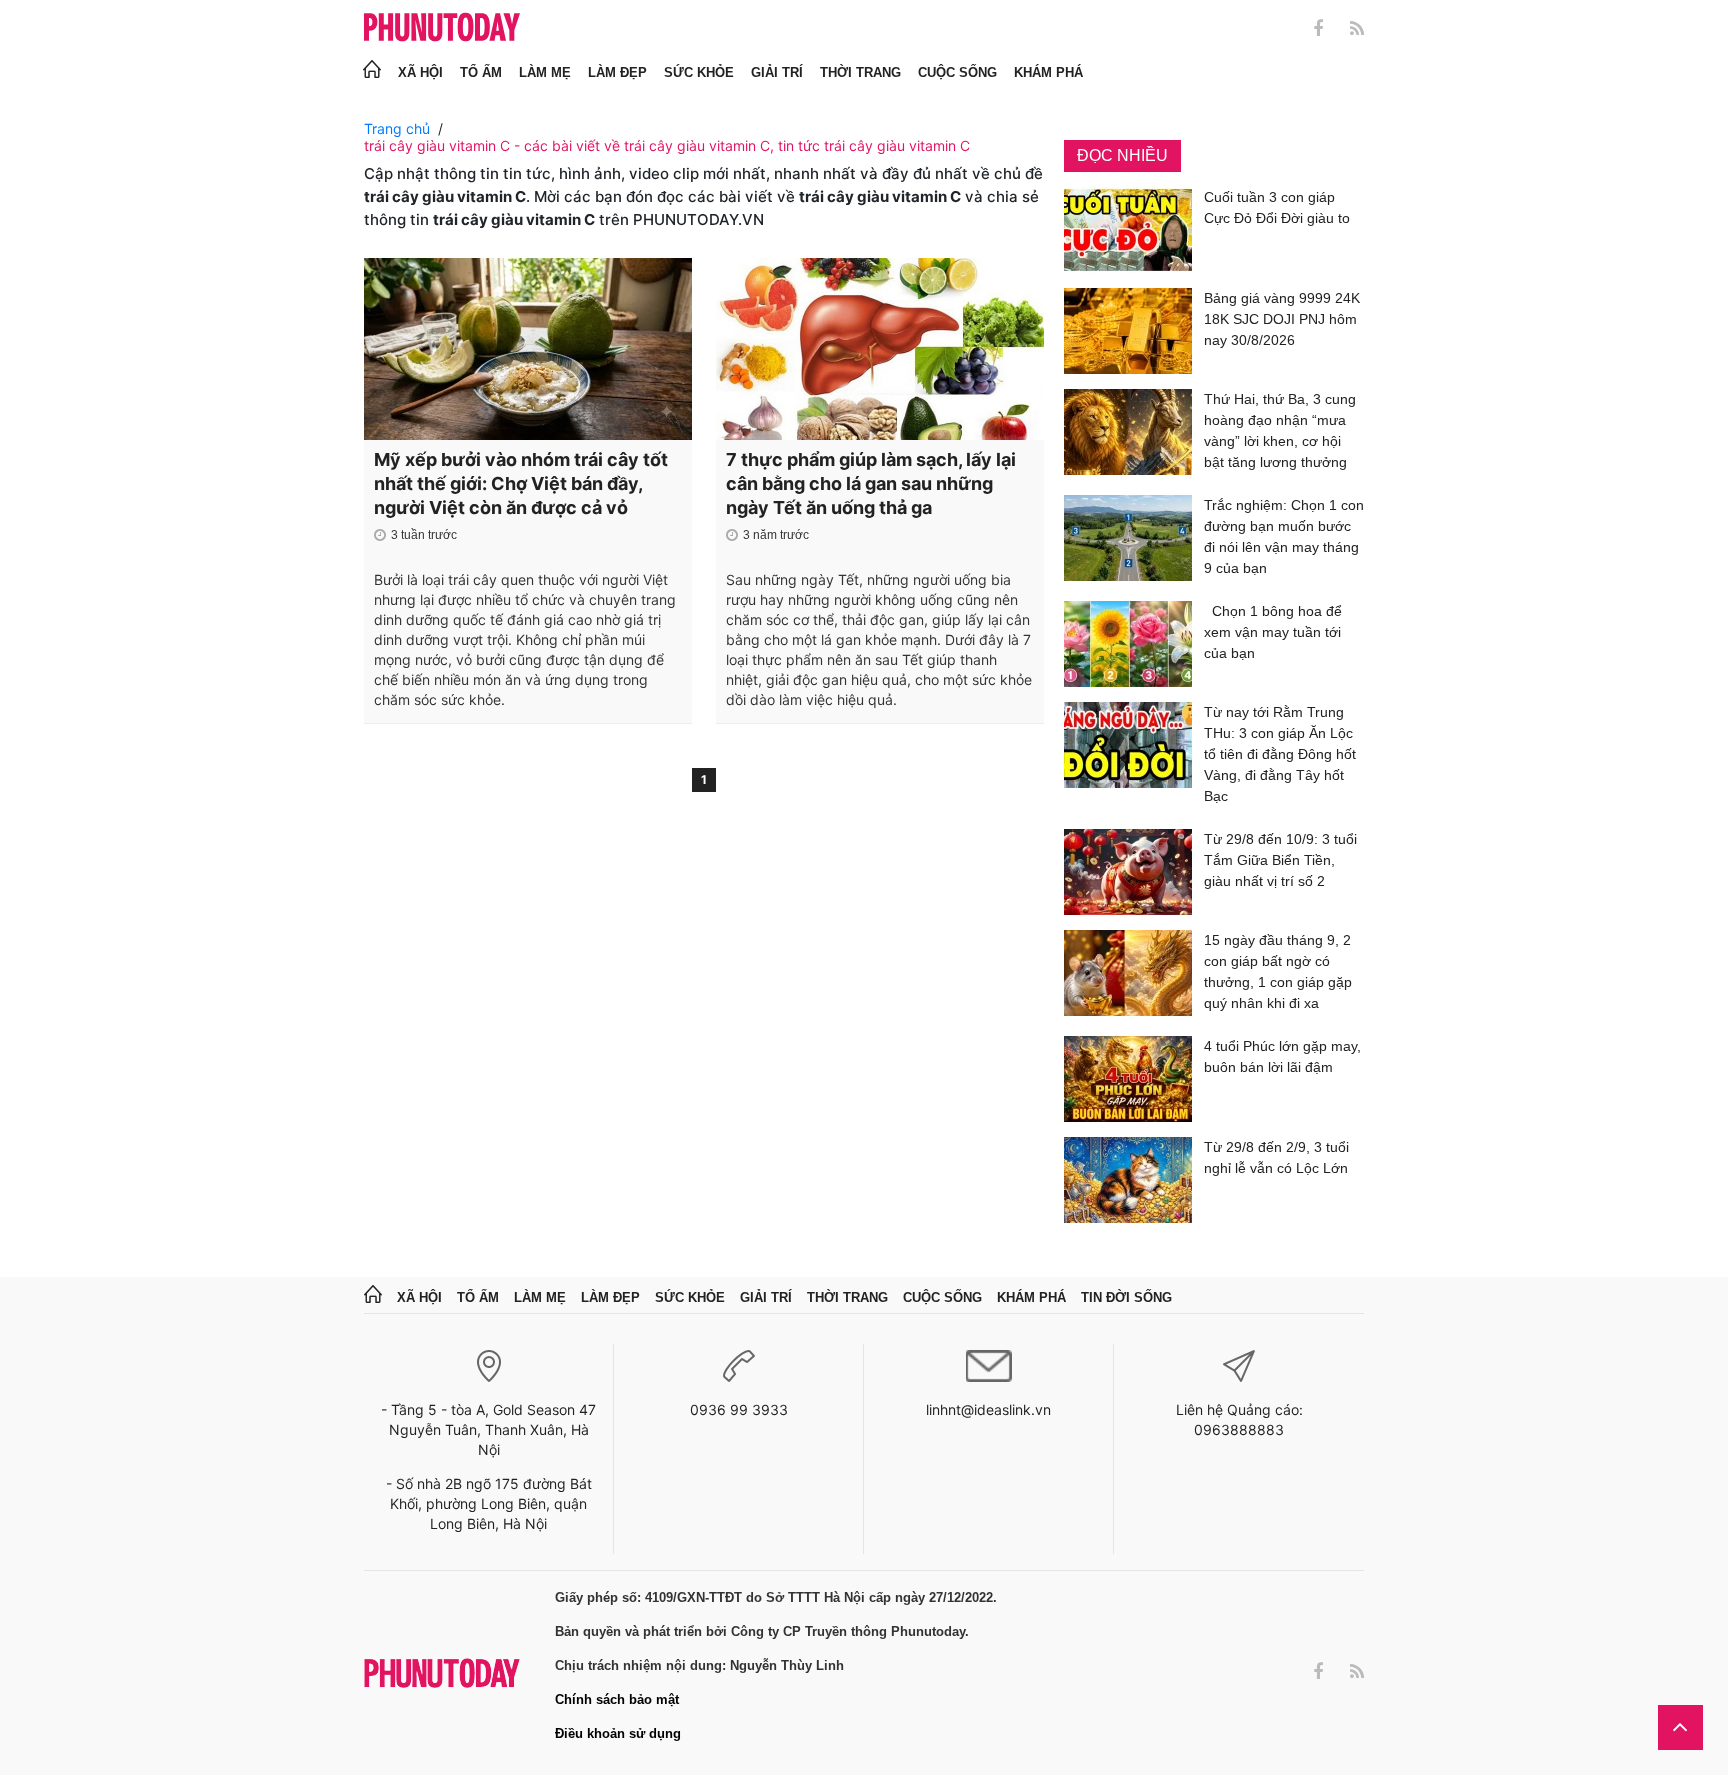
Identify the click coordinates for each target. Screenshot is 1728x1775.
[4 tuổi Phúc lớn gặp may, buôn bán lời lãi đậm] (1128, 1079)
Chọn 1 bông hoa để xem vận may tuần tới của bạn (1273, 632)
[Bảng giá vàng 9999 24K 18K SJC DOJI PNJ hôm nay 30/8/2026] (1128, 331)
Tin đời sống (1126, 1297)
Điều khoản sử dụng (618, 1733)
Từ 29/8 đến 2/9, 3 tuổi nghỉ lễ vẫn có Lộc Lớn (1276, 1157)
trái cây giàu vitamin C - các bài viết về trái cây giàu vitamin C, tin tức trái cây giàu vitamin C (667, 145)
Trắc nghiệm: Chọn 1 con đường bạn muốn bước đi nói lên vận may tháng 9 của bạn (1284, 536)
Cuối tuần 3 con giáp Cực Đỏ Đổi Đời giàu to (1277, 207)
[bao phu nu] (442, 28)
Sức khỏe (699, 72)
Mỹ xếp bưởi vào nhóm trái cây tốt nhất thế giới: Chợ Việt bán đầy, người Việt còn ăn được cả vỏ (521, 483)
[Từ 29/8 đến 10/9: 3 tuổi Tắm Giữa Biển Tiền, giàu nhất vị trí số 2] (1128, 872)
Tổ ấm (481, 72)
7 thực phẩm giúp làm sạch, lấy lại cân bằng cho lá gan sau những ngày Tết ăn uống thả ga (871, 483)
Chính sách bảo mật (617, 1699)
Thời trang (860, 72)
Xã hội (420, 72)
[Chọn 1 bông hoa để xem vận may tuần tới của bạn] (1128, 644)
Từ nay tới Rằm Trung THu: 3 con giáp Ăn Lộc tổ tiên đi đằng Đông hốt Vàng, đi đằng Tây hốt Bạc (1280, 754)
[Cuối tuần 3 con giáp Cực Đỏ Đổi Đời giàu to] (1128, 230)
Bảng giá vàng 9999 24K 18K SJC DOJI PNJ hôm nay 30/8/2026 (1282, 319)
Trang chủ (397, 128)
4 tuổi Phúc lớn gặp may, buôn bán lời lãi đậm (1282, 1056)
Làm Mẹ (545, 72)
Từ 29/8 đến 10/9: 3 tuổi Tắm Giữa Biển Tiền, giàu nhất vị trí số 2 (1280, 860)
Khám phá (1048, 72)
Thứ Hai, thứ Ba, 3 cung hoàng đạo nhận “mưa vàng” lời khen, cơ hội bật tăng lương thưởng (1280, 430)
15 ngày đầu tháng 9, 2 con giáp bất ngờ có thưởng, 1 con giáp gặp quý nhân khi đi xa (1278, 971)
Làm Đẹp (617, 72)
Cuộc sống (957, 72)
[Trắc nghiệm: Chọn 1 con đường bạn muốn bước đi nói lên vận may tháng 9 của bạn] (1128, 540)
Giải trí (777, 72)
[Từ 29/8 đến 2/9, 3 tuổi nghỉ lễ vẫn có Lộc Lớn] (1128, 1180)
